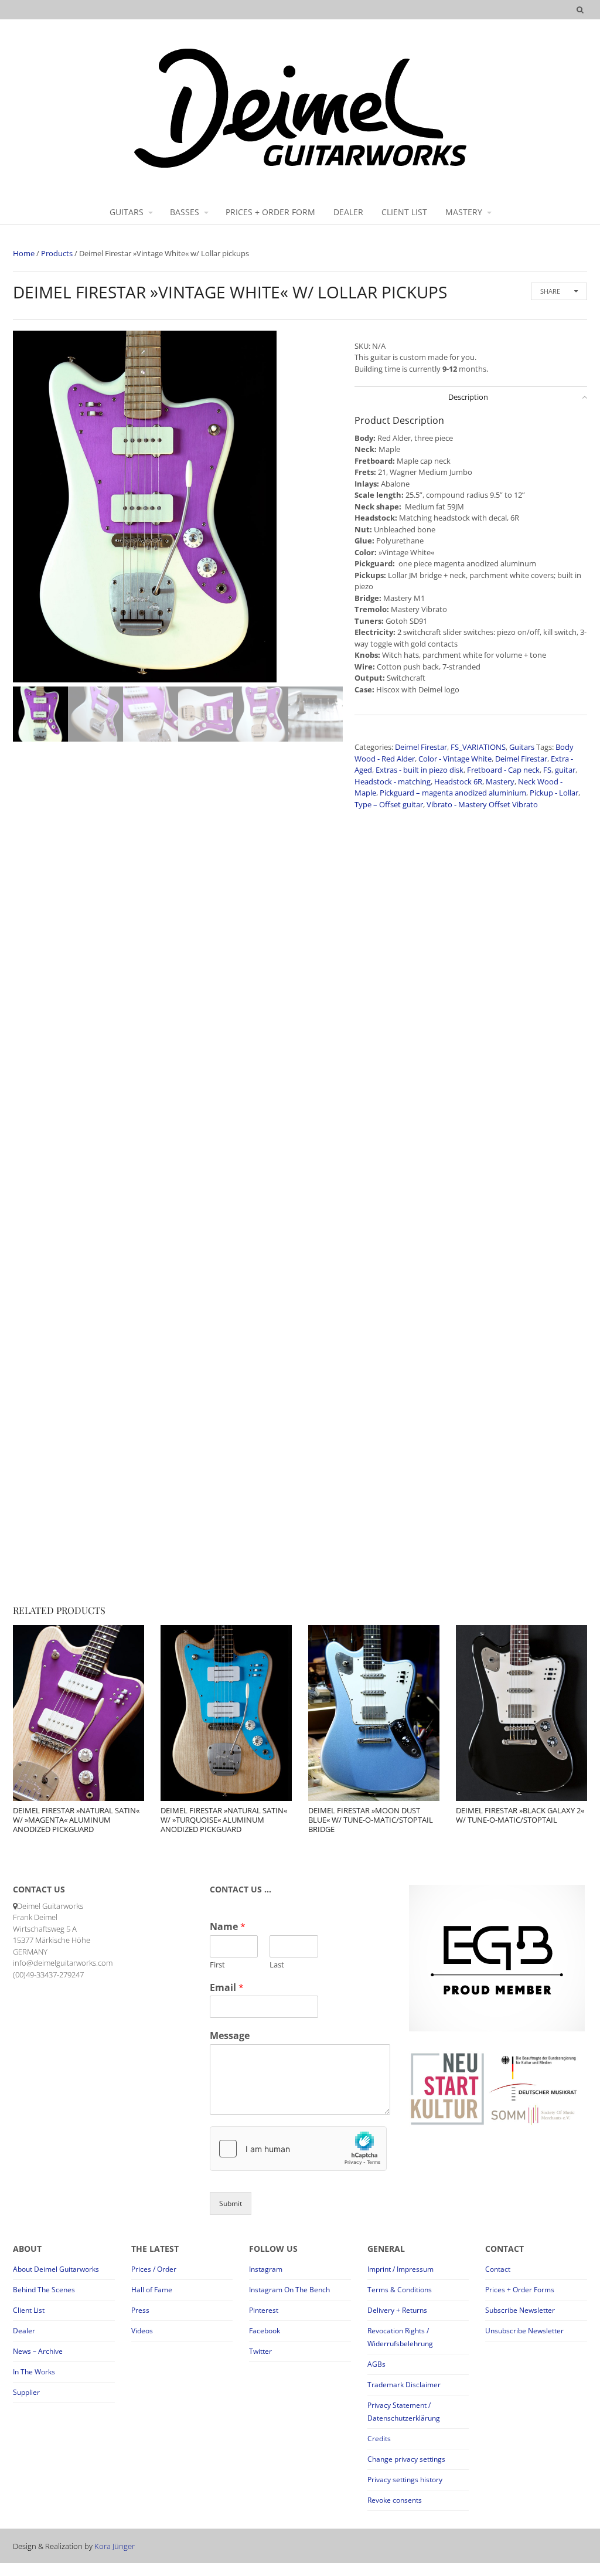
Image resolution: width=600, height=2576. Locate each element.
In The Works (34, 2372)
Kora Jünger (115, 2546)
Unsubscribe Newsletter (524, 2331)
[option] (178, 509)
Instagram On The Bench (289, 2290)
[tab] (471, 397)
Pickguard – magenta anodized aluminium (453, 793)
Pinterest (264, 2310)
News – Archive (38, 2351)
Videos (142, 2331)
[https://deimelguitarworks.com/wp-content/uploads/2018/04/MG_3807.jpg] (178, 507)
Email (227, 1988)
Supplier (26, 2392)
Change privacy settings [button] (406, 2459)
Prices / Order (154, 2269)
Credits (379, 2439)
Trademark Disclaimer (404, 2385)
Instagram (266, 2269)
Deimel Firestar (421, 747)
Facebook (265, 2331)
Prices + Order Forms (520, 2290)
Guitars (522, 747)
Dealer (24, 2331)
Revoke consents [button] (395, 2500)
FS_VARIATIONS (478, 747)
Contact (498, 2269)
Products (57, 253)
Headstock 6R (458, 781)
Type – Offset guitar (389, 804)
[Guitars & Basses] (300, 167)
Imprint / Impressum (400, 2269)
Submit (231, 2203)
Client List (29, 2310)
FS (547, 770)
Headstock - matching (393, 781)
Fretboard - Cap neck (503, 770)
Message (230, 2036)
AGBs (376, 2364)
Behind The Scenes (44, 2290)
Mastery (500, 781)
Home (24, 253)
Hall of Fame (152, 2290)
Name (228, 1927)
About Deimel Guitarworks (56, 2269)
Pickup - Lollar (554, 793)
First (217, 1965)
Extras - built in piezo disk (420, 770)
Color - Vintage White (455, 759)
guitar (565, 770)
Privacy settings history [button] (405, 2480)
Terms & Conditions (400, 2290)
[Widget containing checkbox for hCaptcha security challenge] (298, 2149)
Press (140, 2310)
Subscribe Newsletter (520, 2310)
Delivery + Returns (397, 2310)
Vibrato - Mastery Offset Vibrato (482, 804)
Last (277, 1965)
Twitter (260, 2351)
